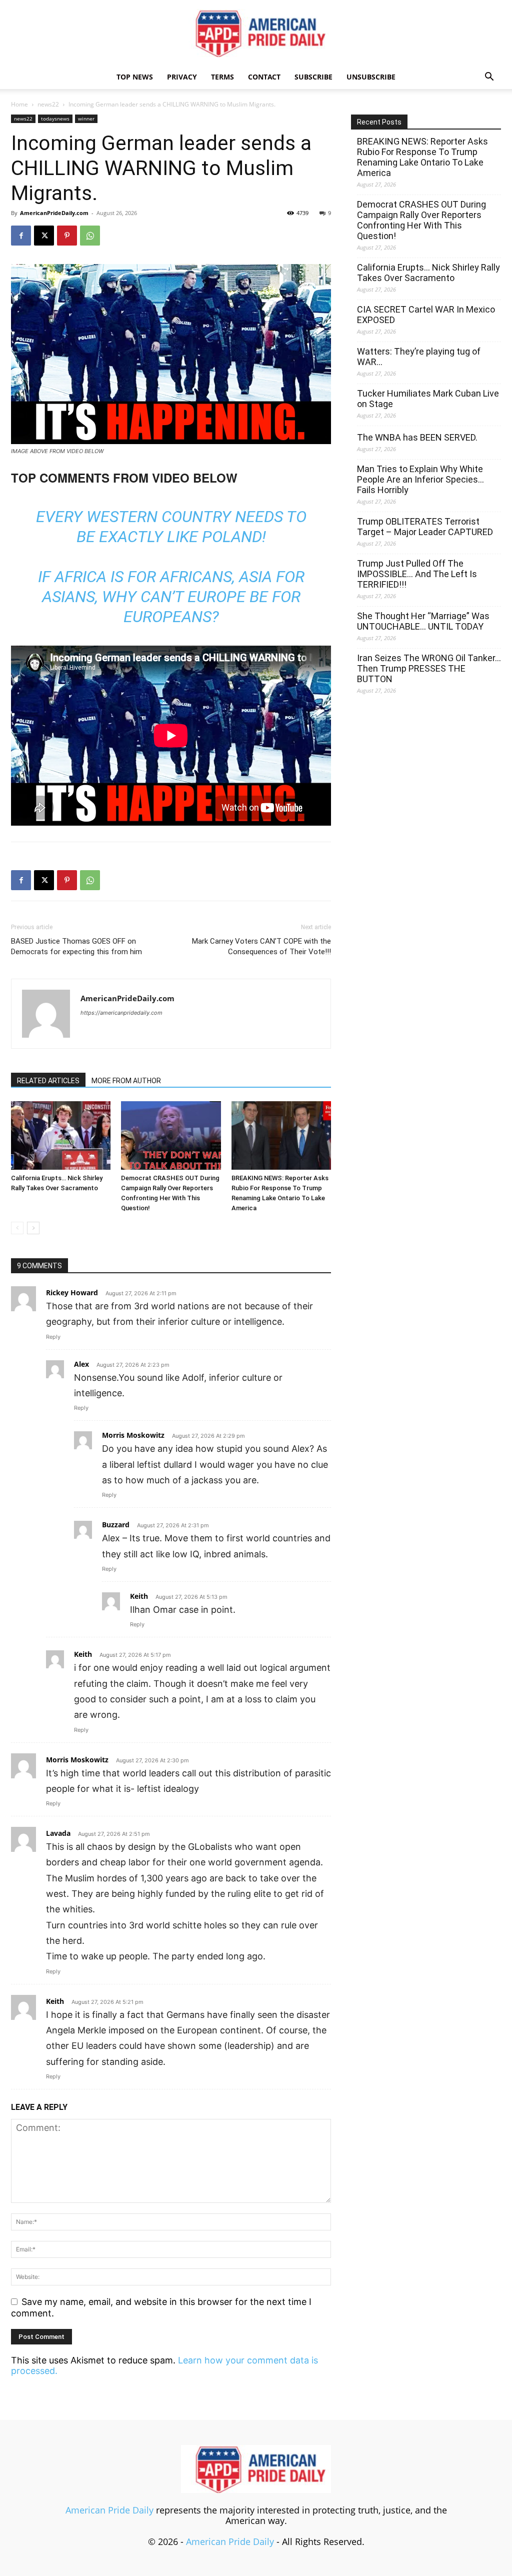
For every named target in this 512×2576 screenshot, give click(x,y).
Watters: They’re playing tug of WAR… (419, 357)
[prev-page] (17, 1228)
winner (86, 119)
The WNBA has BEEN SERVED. (417, 437)
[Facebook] (21, 236)
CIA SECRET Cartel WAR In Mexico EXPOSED (426, 315)
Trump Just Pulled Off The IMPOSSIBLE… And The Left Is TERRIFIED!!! (417, 574)
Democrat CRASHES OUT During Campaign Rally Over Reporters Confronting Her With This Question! (421, 220)
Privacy (182, 77)
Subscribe (313, 77)
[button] (489, 77)
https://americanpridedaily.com (121, 1013)
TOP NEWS (135, 77)
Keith (139, 1596)
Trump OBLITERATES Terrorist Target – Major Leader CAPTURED (425, 527)
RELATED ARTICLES (48, 1081)
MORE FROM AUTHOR (126, 1081)
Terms (222, 77)
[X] (44, 236)
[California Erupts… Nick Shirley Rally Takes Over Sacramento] (61, 1135)
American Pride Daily (109, 2510)
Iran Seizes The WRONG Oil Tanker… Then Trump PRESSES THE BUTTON (429, 668)
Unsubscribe (371, 77)
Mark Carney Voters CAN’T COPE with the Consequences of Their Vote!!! (261, 946)
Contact (264, 77)
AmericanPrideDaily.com (54, 213)
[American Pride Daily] (256, 33)
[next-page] (33, 1228)
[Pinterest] (67, 236)
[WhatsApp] (90, 236)
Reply (53, 1337)
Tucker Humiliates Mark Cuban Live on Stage (428, 399)
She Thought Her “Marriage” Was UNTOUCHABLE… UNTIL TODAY (423, 621)
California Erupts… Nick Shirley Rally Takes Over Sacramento (428, 273)
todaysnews (55, 119)
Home (19, 104)
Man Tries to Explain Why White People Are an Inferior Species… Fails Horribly (420, 479)
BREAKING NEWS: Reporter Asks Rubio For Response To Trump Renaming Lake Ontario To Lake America (422, 157)
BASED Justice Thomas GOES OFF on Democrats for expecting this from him (76, 946)
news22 (48, 104)
